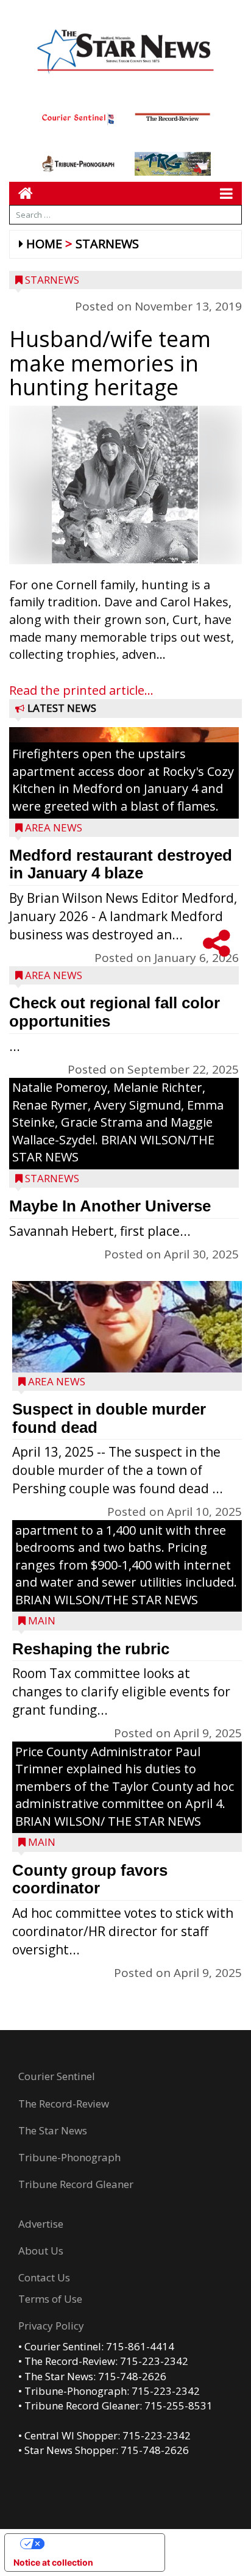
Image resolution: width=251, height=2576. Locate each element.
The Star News (53, 2130)
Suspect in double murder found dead (109, 1418)
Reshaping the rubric (91, 1649)
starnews (107, 244)
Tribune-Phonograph (69, 2157)
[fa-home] (21, 193)
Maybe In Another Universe (110, 1206)
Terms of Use (50, 2299)
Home (44, 244)
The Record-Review (64, 2104)
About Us (41, 2251)
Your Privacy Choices (97, 2543)
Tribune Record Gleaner (76, 2184)
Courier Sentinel (57, 2076)
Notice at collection (53, 2562)
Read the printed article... (81, 690)
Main (42, 1620)
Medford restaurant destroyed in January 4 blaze (121, 864)
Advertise (41, 2224)
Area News (54, 827)
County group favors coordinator (90, 1879)
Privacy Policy (51, 2326)
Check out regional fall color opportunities (115, 1012)
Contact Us (44, 2277)
